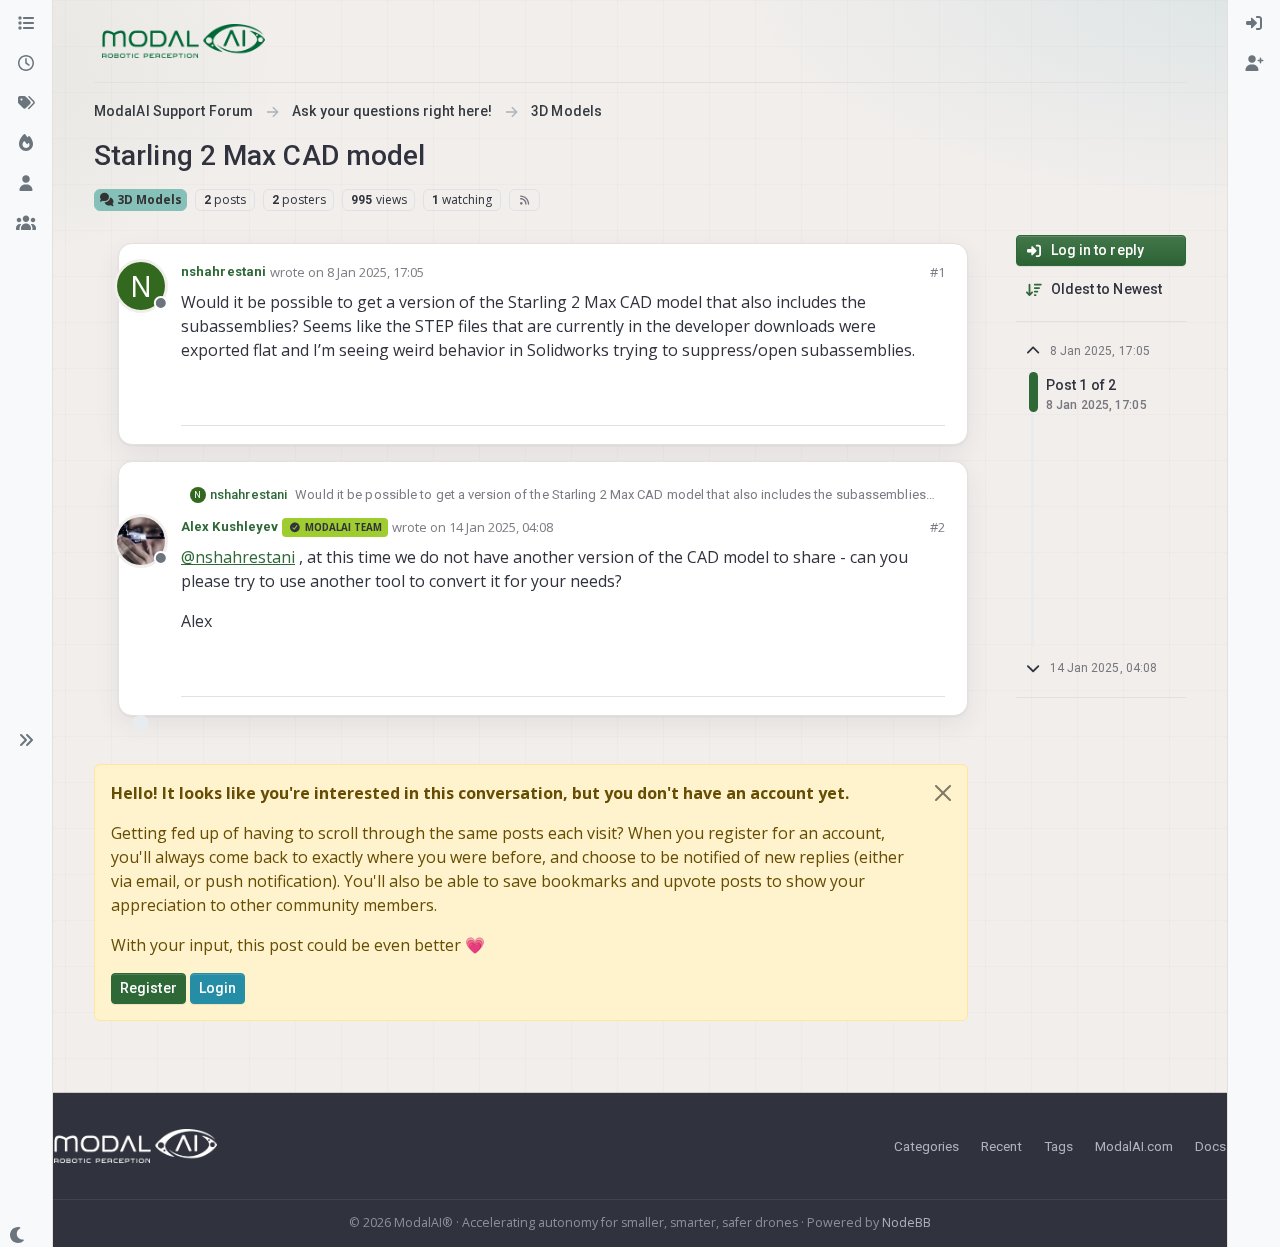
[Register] (1254, 64)
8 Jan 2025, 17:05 (375, 272)
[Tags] (26, 104)
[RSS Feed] (524, 200)
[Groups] (26, 224)
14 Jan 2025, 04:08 (501, 527)
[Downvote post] (928, 401)
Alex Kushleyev (229, 526)
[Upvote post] (858, 401)
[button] (26, 740)
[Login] (1254, 24)
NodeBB (906, 1222)
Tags (1058, 1146)
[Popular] (26, 144)
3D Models (148, 199)
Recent (1001, 1146)
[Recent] (26, 64)
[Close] (943, 793)
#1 (937, 272)
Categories (926, 1146)
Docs (1210, 1146)
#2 (937, 527)
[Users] (26, 184)
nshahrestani (223, 271)
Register (148, 988)
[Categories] (26, 24)
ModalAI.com (1134, 1146)
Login (218, 988)
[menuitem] (1254, 24)
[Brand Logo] (183, 41)
